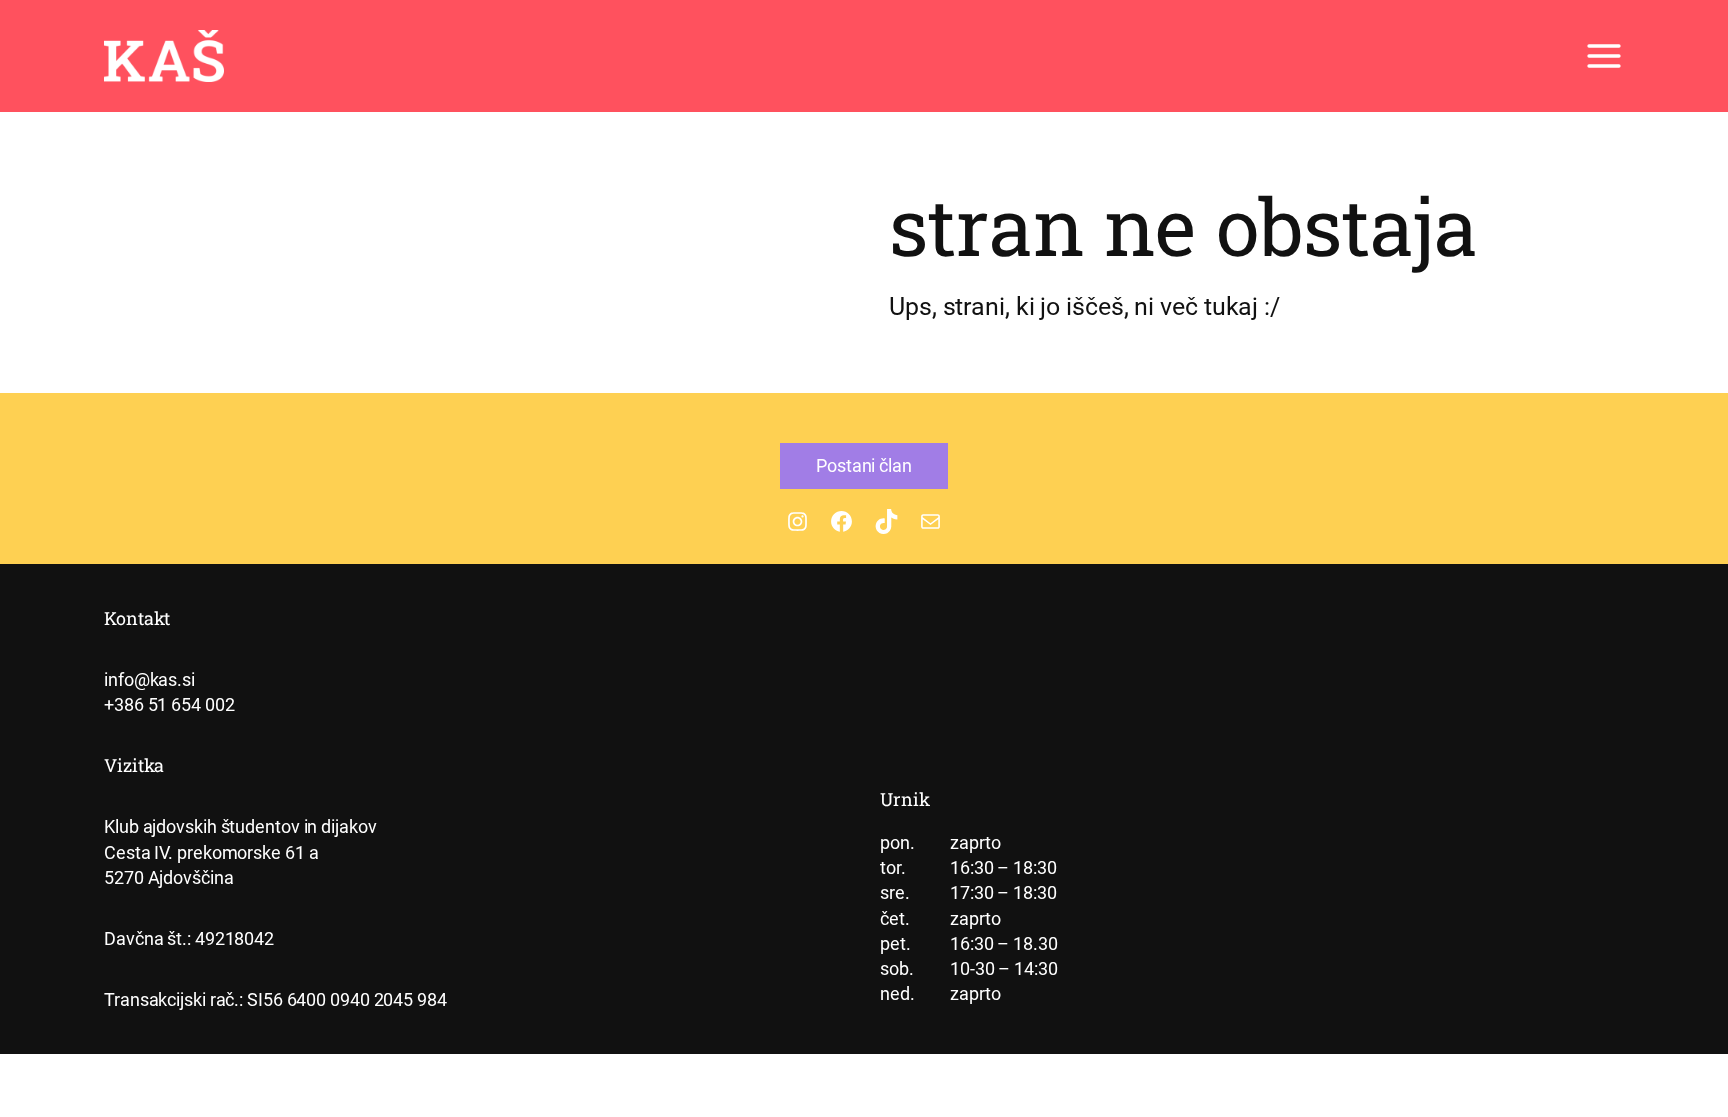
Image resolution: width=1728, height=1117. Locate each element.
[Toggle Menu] (1604, 56)
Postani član (864, 465)
